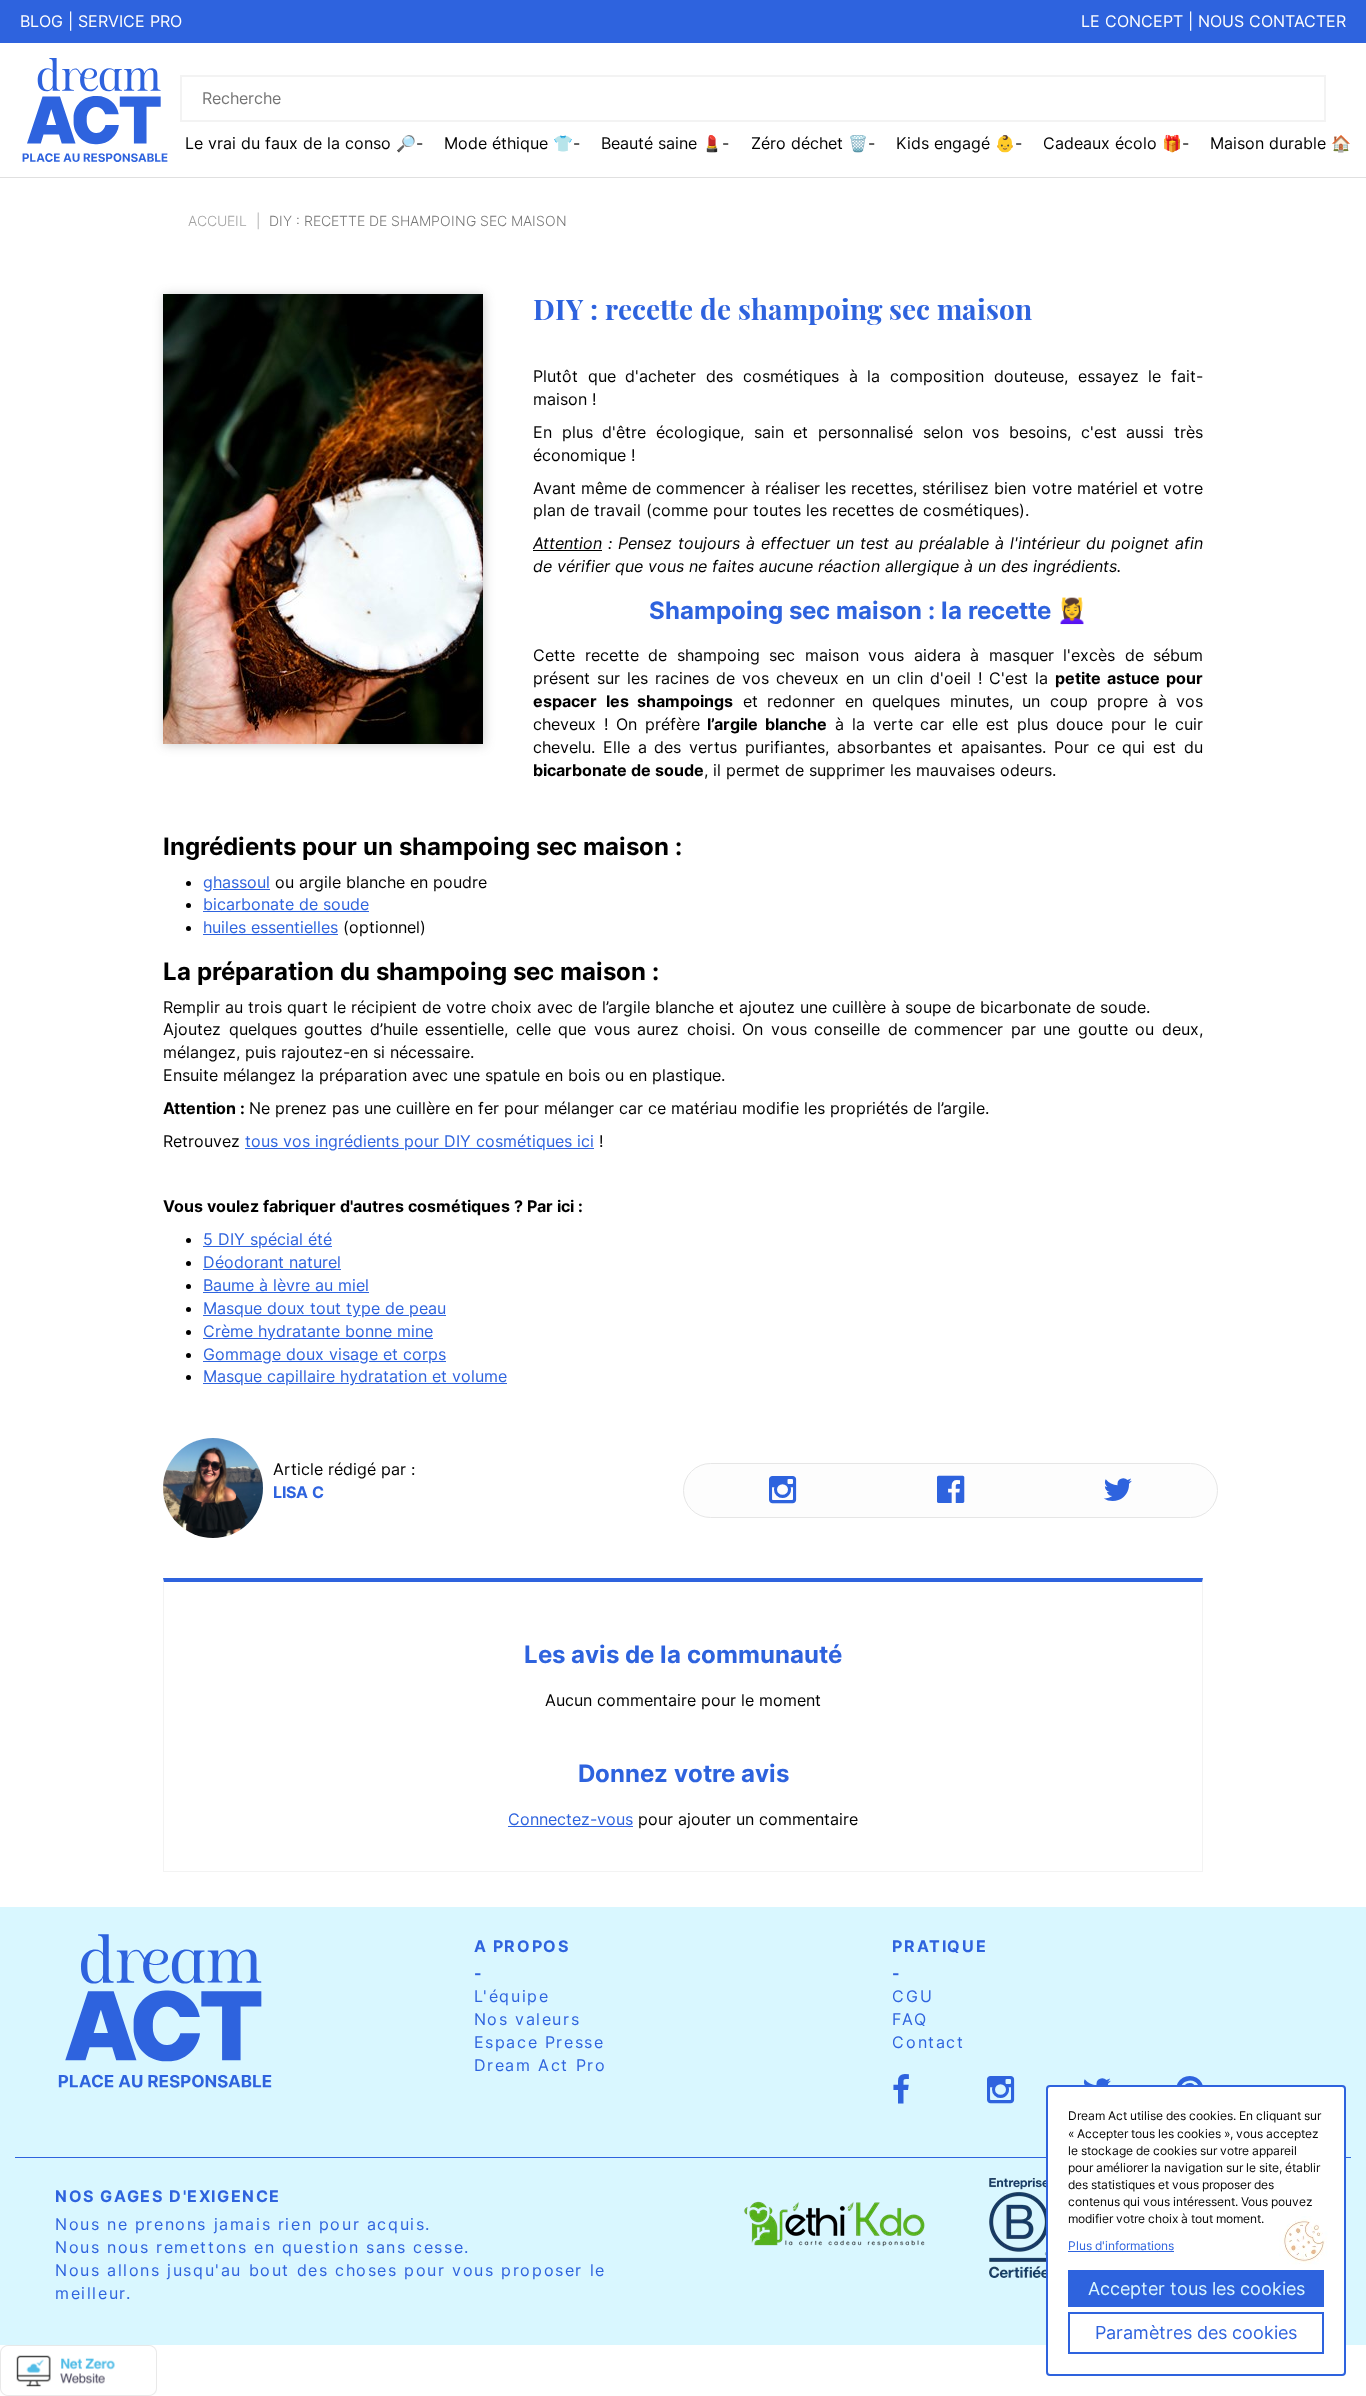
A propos (522, 1946)
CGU (912, 1996)
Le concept (1132, 21)
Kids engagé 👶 (955, 143)
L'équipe (512, 1996)
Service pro (130, 21)
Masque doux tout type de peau (324, 1308)
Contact (928, 2042)
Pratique (939, 1946)
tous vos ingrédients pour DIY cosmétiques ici (419, 1141)
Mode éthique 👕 (508, 143)
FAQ (909, 2019)
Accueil (217, 220)
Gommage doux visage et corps (324, 1354)
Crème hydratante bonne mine (318, 1331)
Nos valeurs (527, 2019)
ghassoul (236, 882)
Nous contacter (1272, 21)
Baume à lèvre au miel (286, 1285)
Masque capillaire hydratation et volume (355, 1376)
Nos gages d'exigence (168, 2196)
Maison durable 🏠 (1280, 143)
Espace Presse (539, 2042)
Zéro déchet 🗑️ (809, 143)
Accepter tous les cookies (1196, 2288)
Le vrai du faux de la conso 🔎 (300, 143)
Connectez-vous (570, 1819)
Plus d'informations (1121, 2245)
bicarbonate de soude (286, 904)
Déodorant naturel (272, 1262)
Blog (41, 21)
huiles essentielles (270, 927)
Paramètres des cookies (1196, 2332)
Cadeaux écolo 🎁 (1112, 143)
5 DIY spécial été (267, 1239)
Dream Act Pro (540, 2065)
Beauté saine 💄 (661, 143)
